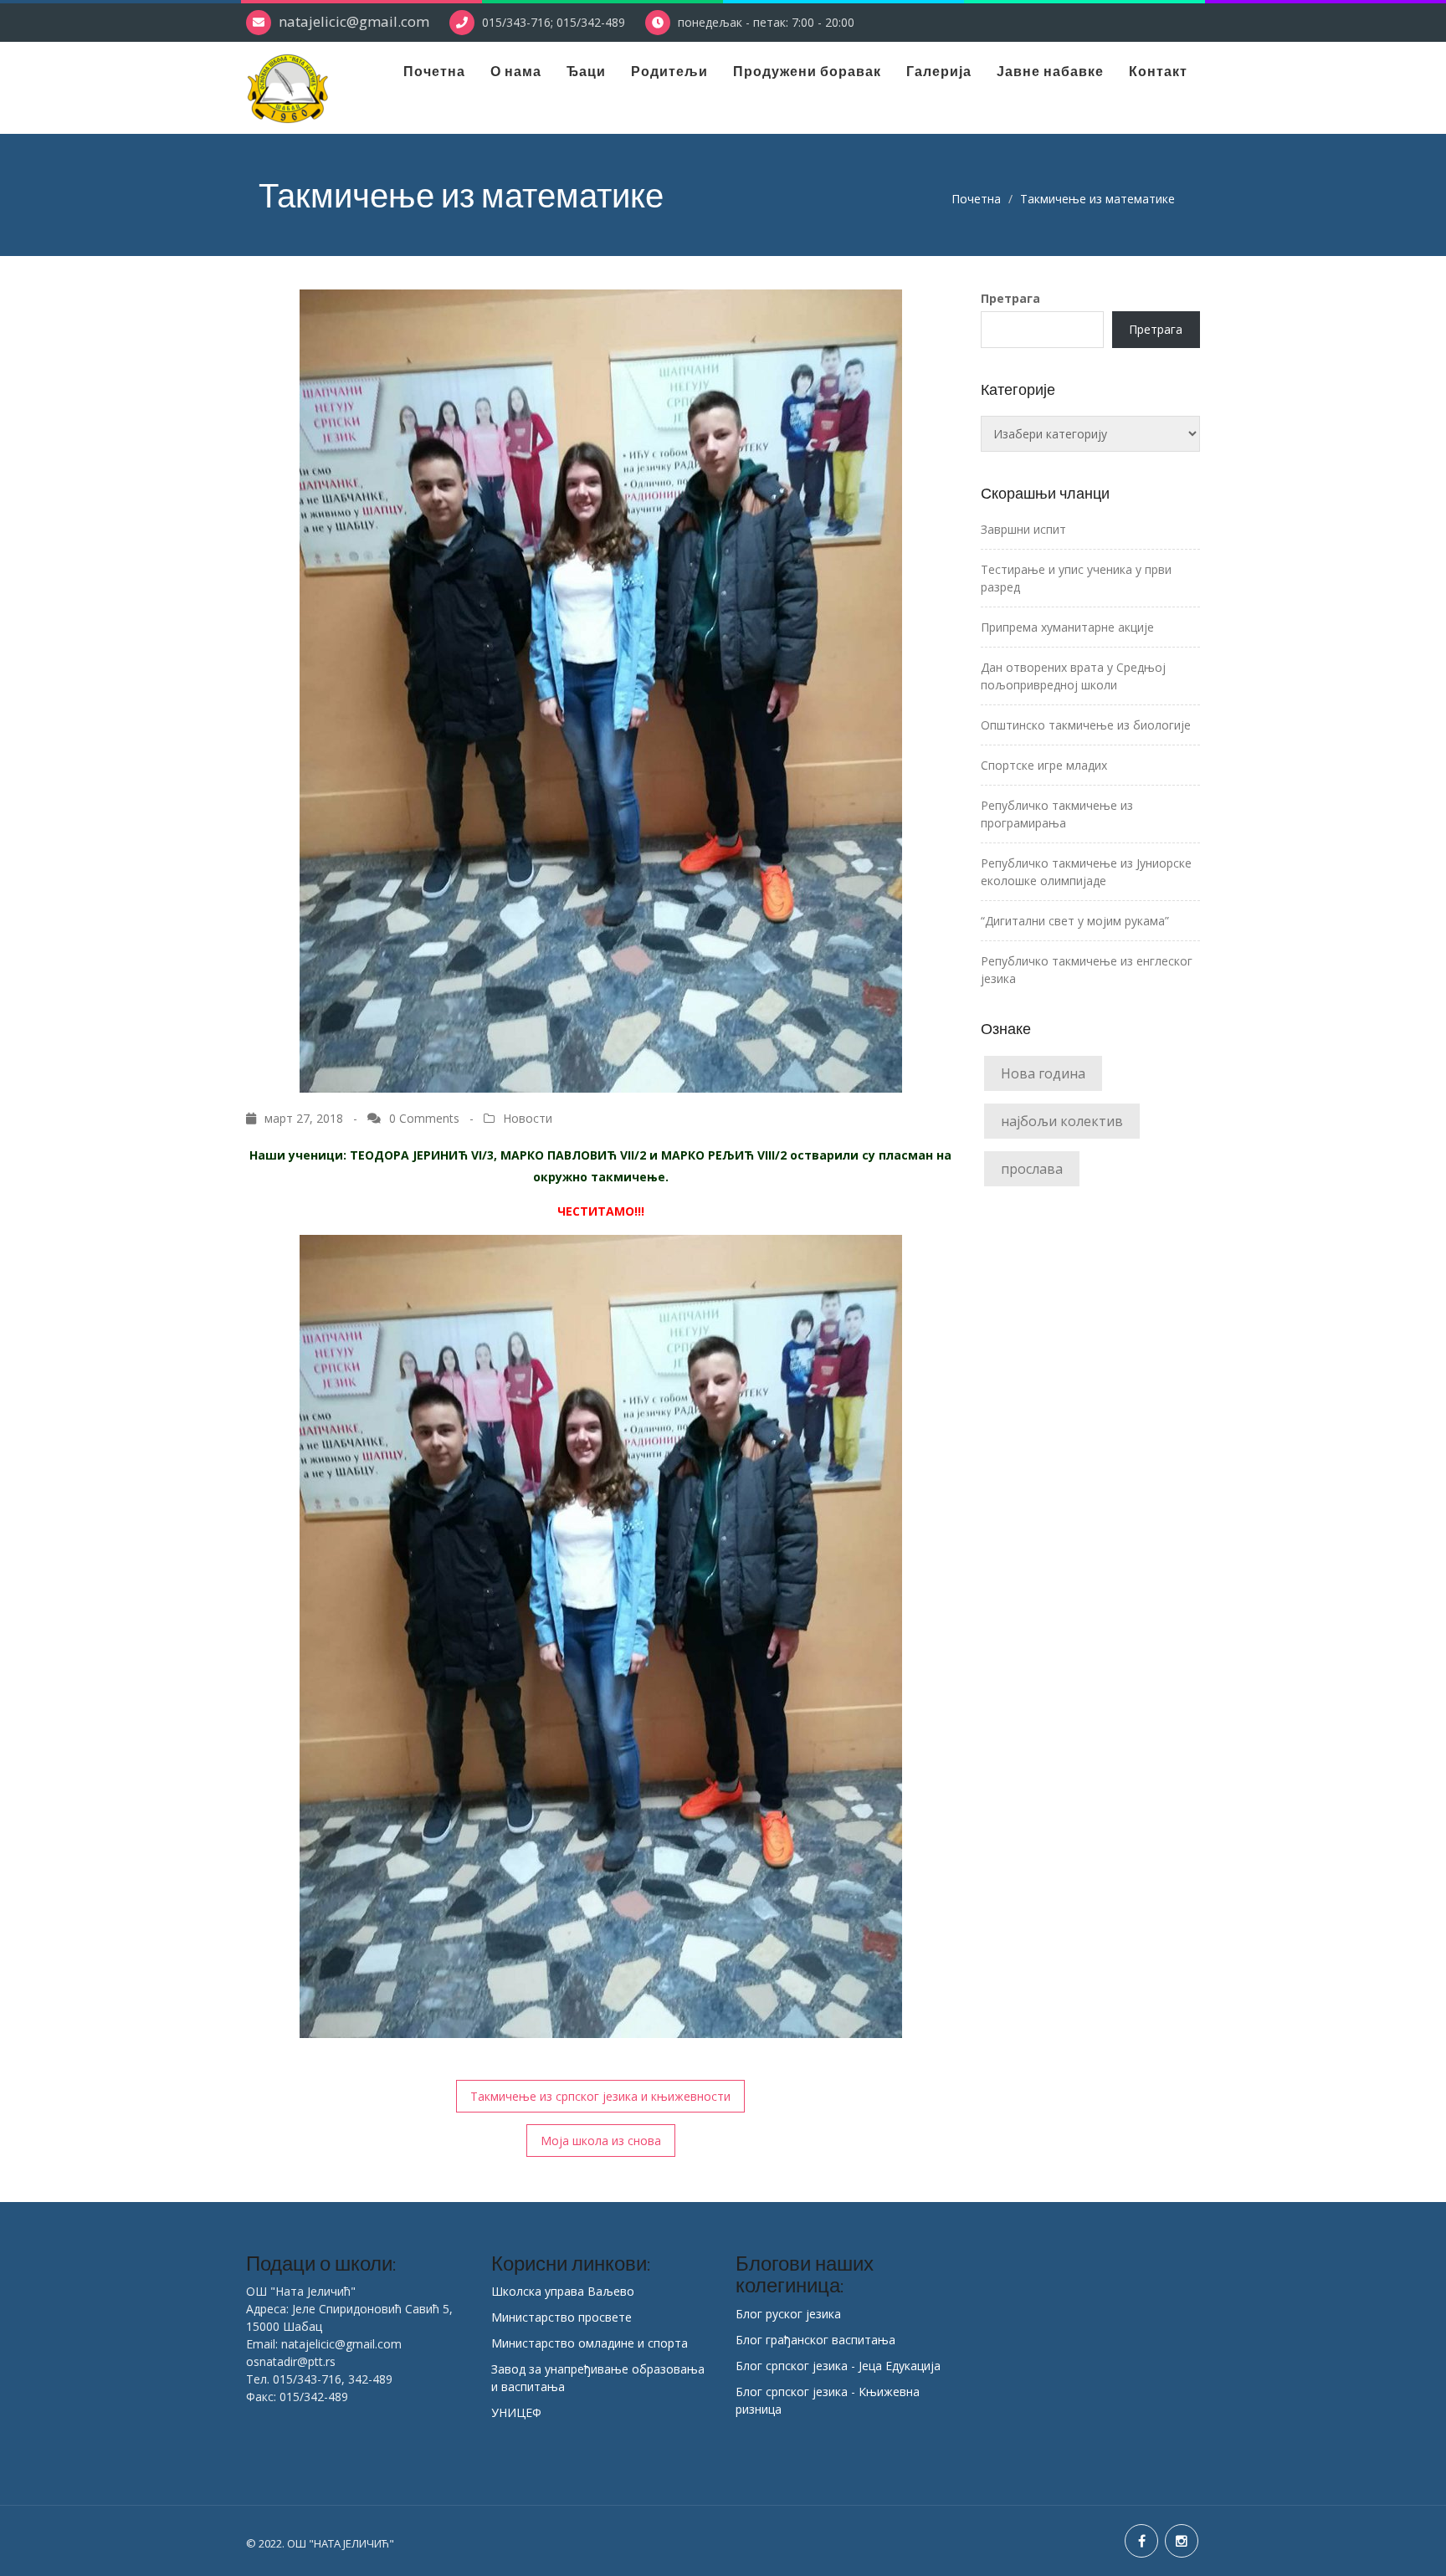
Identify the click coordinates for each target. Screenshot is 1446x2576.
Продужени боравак (807, 71)
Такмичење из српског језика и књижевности (600, 2096)
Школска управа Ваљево (563, 2291)
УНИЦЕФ (516, 2412)
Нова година (1043, 1073)
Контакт (1158, 71)
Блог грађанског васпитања (815, 2340)
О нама (516, 71)
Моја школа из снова (601, 2141)
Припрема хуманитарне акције (1067, 627)
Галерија (939, 71)
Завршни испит (1023, 529)
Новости (528, 1118)
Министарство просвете (561, 2317)
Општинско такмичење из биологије (1086, 725)
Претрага (1010, 298)
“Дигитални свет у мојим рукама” (1075, 921)
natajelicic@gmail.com (354, 21)
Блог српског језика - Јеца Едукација (838, 2366)
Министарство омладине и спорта (590, 2343)
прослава (1032, 1169)
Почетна (434, 71)
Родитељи (669, 71)
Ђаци (586, 71)
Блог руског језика (788, 2314)
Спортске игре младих (1044, 765)
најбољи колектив (1062, 1121)
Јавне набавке (1050, 71)
